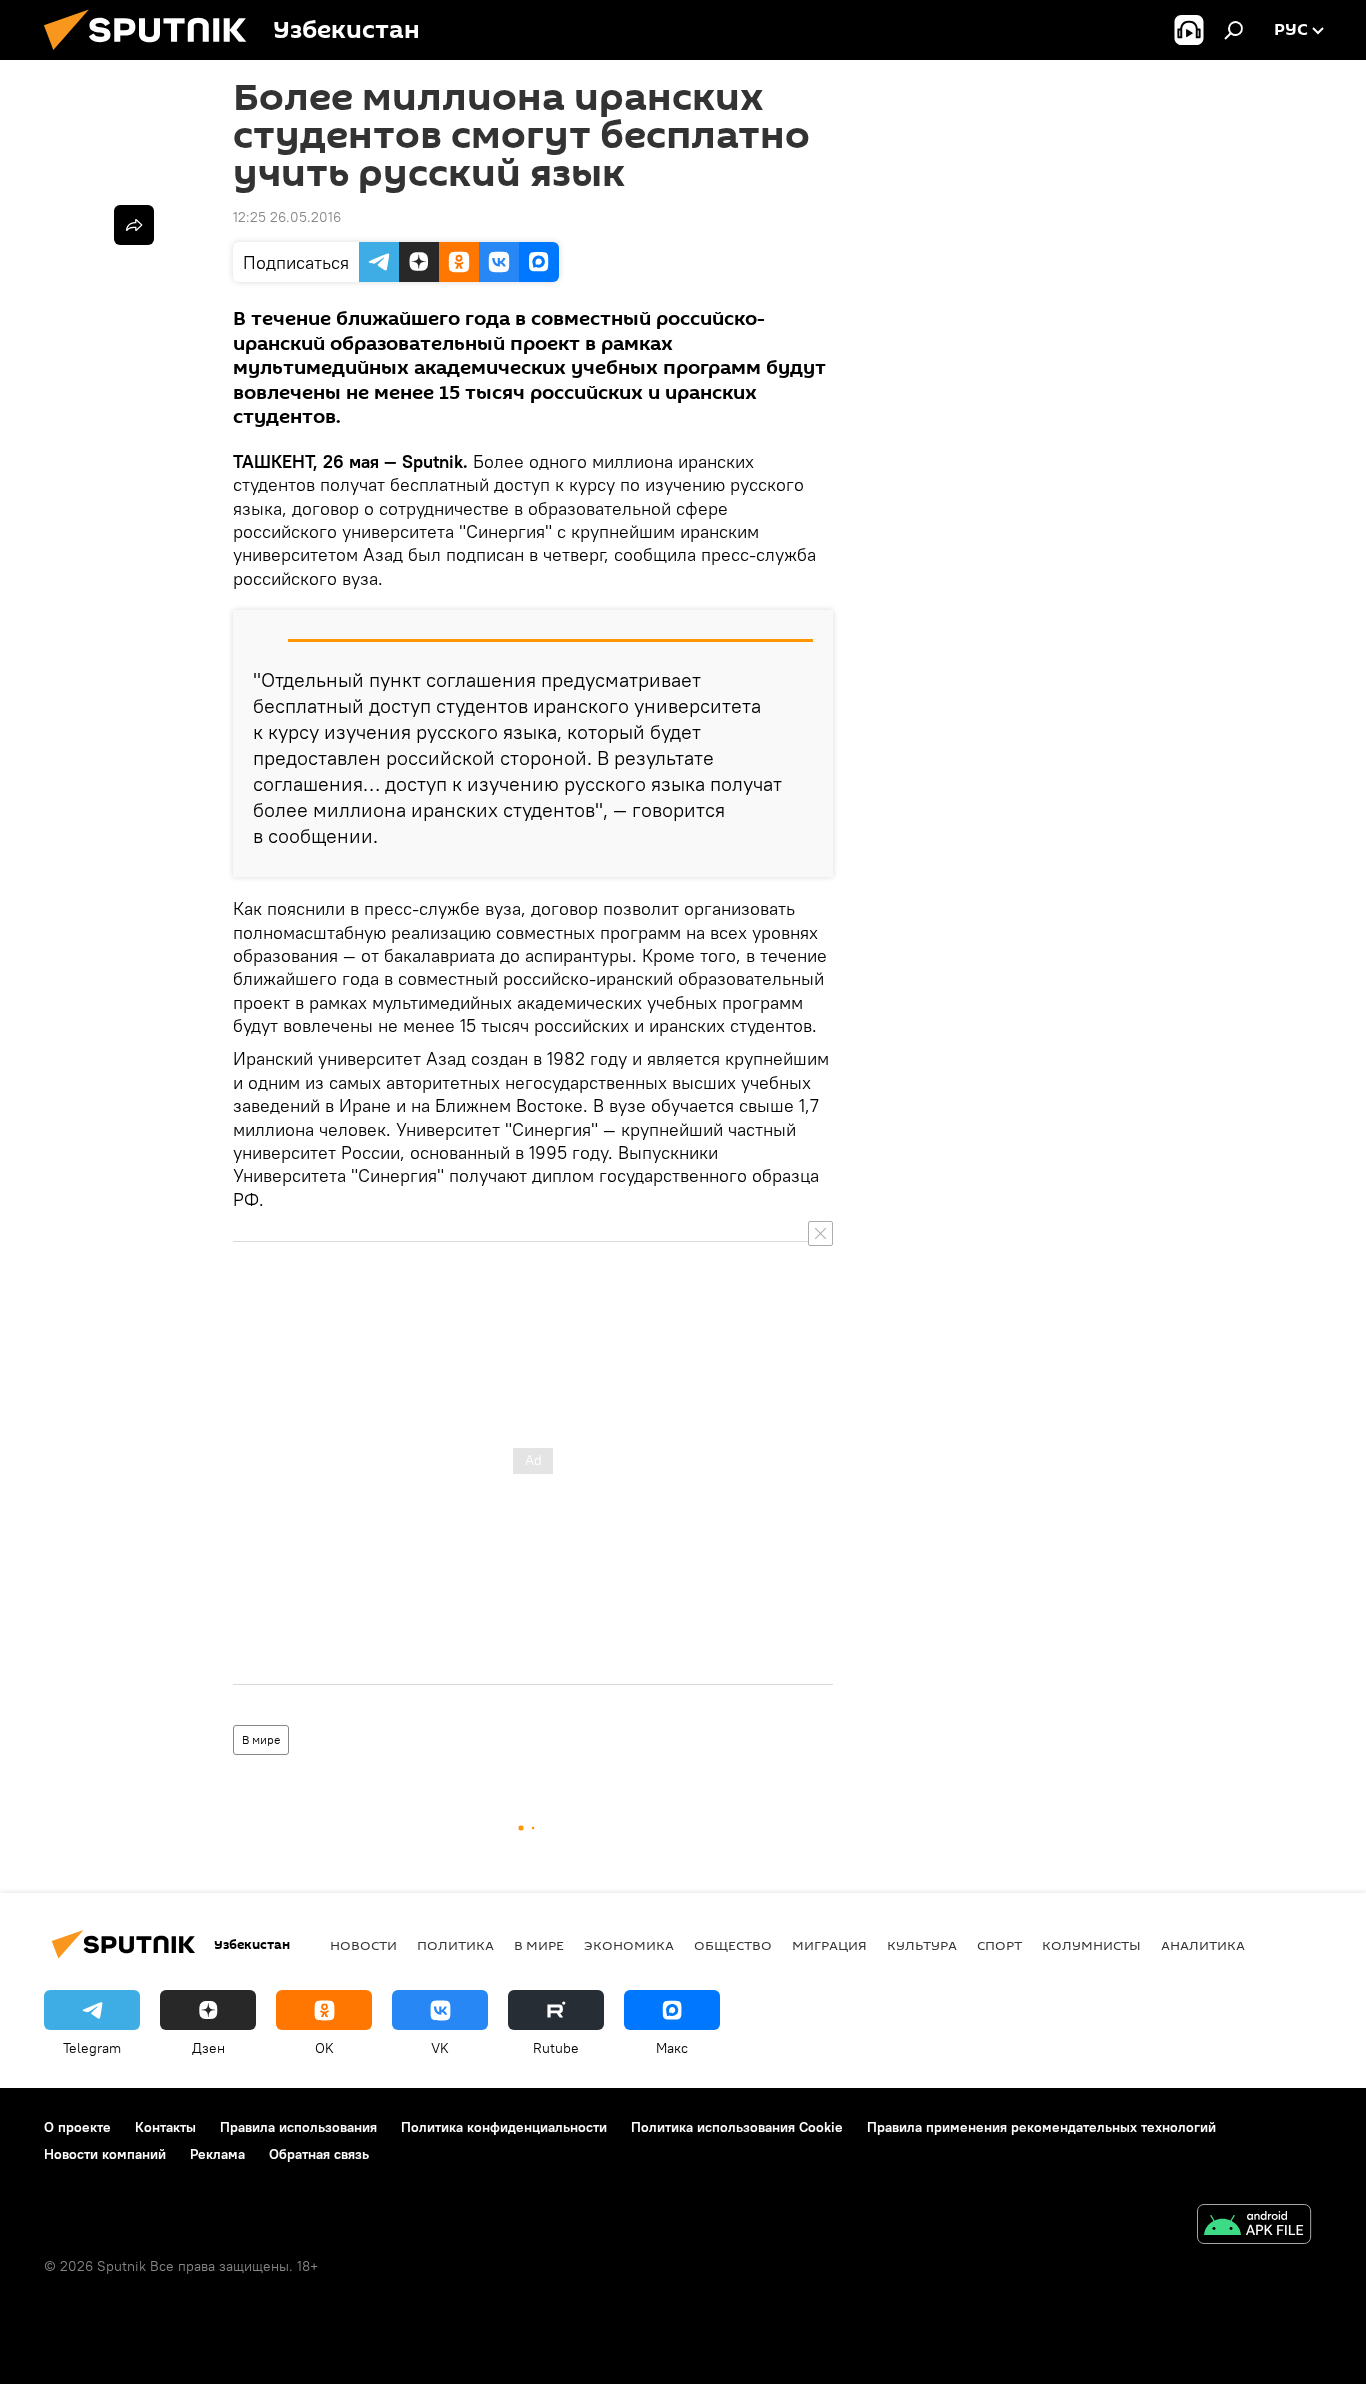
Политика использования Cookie (737, 2127)
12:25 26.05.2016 (287, 217)
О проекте (77, 2127)
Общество (733, 1945)
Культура (922, 1945)
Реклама (217, 2154)
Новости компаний (105, 2154)
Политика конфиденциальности (504, 2127)
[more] (134, 225)
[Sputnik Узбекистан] (153, 55)
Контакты (165, 2127)
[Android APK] (1254, 2226)
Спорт (999, 1945)
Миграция (829, 1945)
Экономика (629, 1945)
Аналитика (1203, 1945)
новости (363, 1945)
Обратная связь (319, 2154)
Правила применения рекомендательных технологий (1041, 2127)
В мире (261, 1739)
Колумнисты (1091, 1945)
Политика (455, 1945)
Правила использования (298, 2127)
